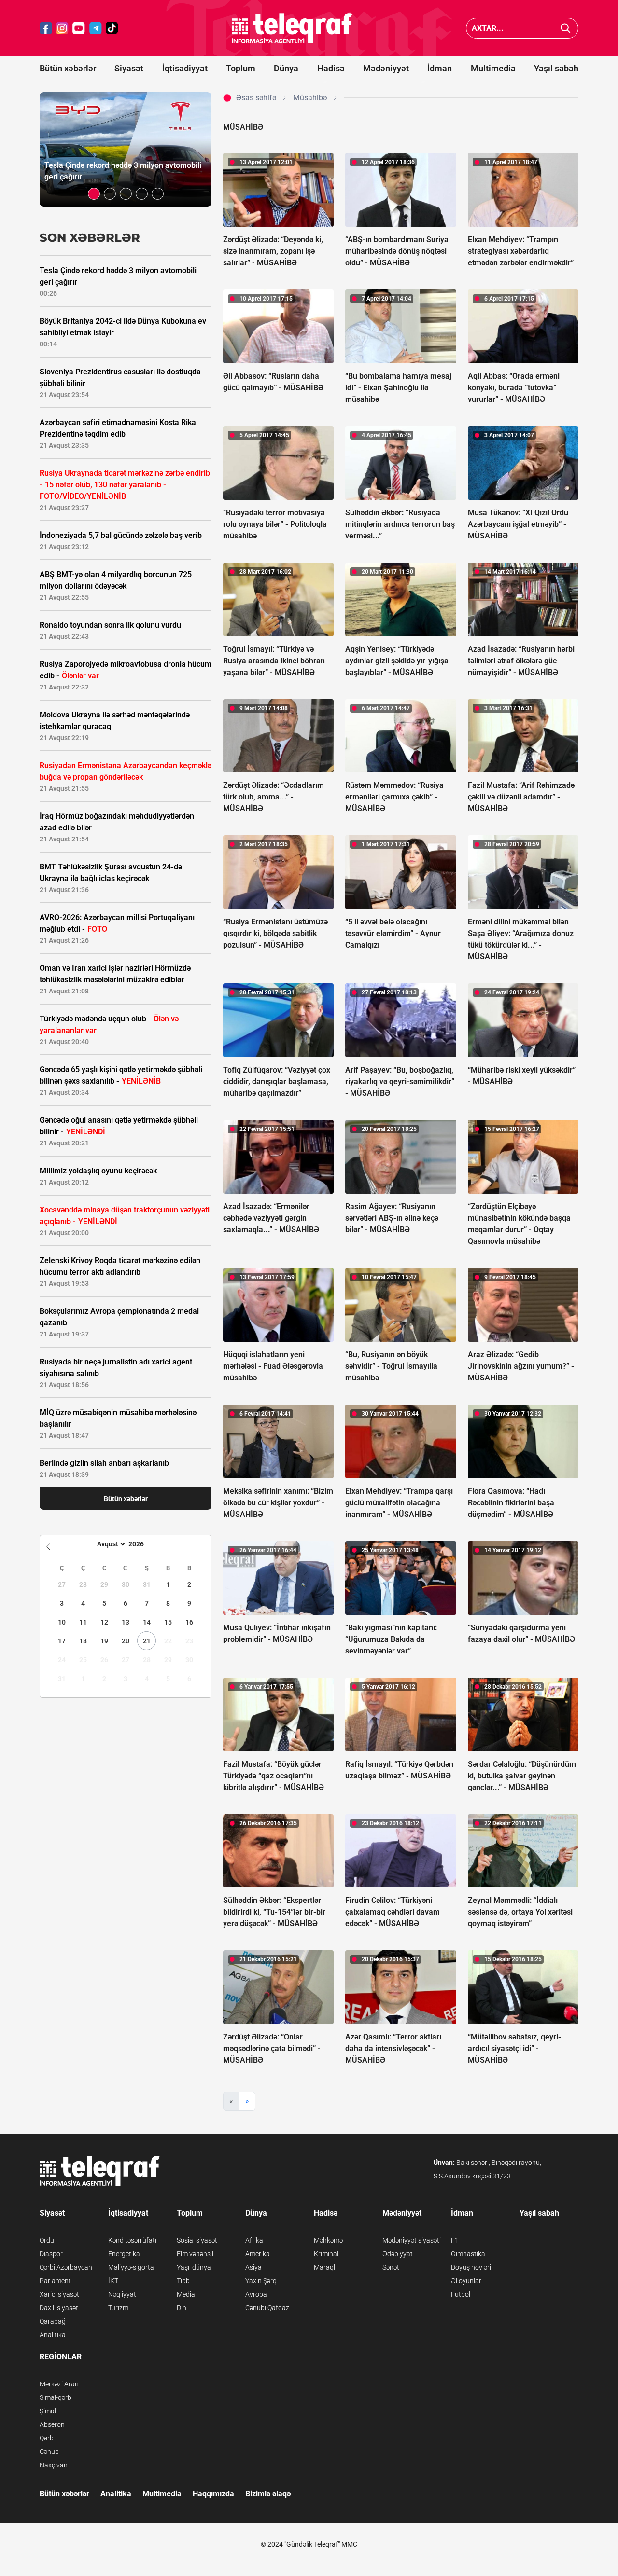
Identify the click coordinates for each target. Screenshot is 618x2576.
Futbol (461, 2294)
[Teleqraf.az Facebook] (46, 28)
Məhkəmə (328, 2240)
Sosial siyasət (197, 2240)
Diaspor (51, 2254)
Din (182, 2308)
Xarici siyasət (59, 2294)
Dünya (286, 68)
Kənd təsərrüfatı (132, 2240)
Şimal (48, 2411)
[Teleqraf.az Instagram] (62, 28)
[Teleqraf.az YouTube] (79, 28)
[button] (94, 194)
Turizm (118, 2308)
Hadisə (331, 68)
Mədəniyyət (386, 68)
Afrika (254, 2240)
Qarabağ (53, 2321)
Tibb (183, 2281)
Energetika (124, 2254)
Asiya (253, 2267)
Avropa (256, 2294)
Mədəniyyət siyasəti (412, 2240)
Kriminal (326, 2254)
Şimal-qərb (56, 2397)
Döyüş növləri (471, 2267)
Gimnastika (468, 2254)
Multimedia (493, 68)
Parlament (55, 2281)
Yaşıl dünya (194, 2267)
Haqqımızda (213, 2494)
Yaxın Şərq (261, 2281)
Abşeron (52, 2424)
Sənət (391, 2267)
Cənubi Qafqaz (267, 2308)
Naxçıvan (54, 2465)
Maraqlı (325, 2267)
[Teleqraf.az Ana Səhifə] (292, 28)
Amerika (258, 2254)
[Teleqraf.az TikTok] (112, 28)
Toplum (241, 68)
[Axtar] (566, 28)
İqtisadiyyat (185, 68)
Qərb (47, 2438)
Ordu (47, 2240)
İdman (440, 68)
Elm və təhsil (195, 2254)
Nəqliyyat (122, 2294)
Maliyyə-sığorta (131, 2267)
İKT (113, 2281)
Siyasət (129, 68)
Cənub (49, 2452)
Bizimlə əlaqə (268, 2494)
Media (186, 2294)
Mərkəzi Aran (59, 2384)
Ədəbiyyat (398, 2254)
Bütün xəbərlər (68, 68)
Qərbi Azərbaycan (66, 2267)
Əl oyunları (467, 2281)
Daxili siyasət (59, 2308)
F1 (455, 2240)
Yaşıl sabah (556, 68)
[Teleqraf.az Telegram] (96, 28)
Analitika (53, 2335)
